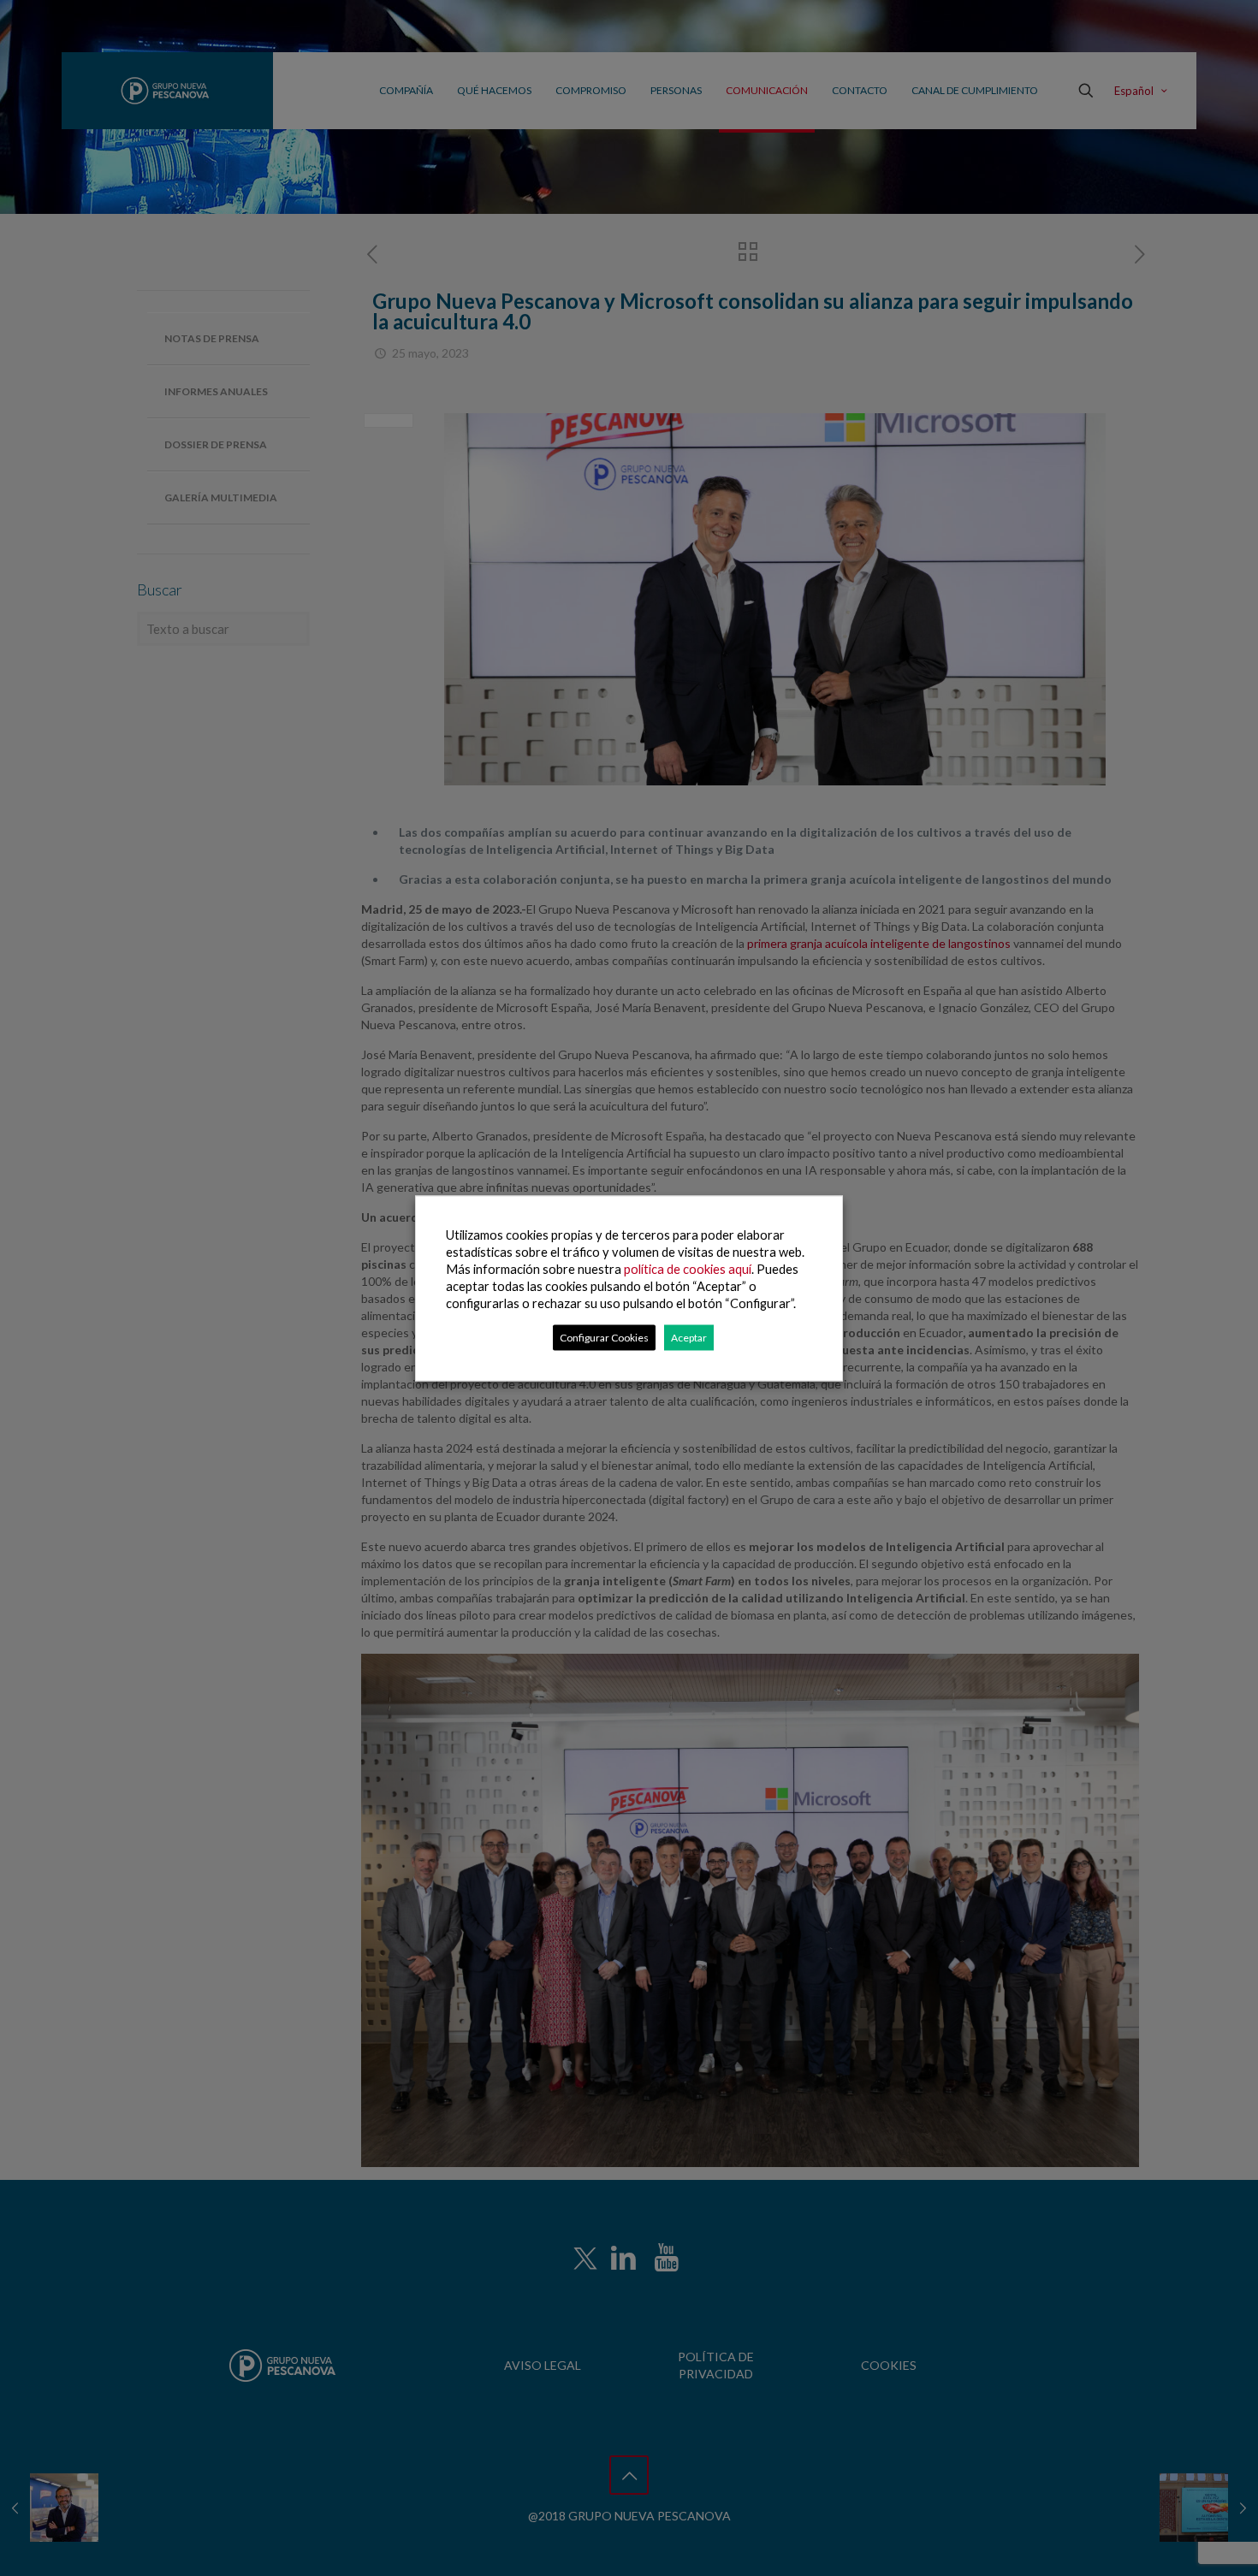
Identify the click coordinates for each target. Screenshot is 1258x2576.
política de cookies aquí (688, 1268)
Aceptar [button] (689, 1337)
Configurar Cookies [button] (604, 1337)
